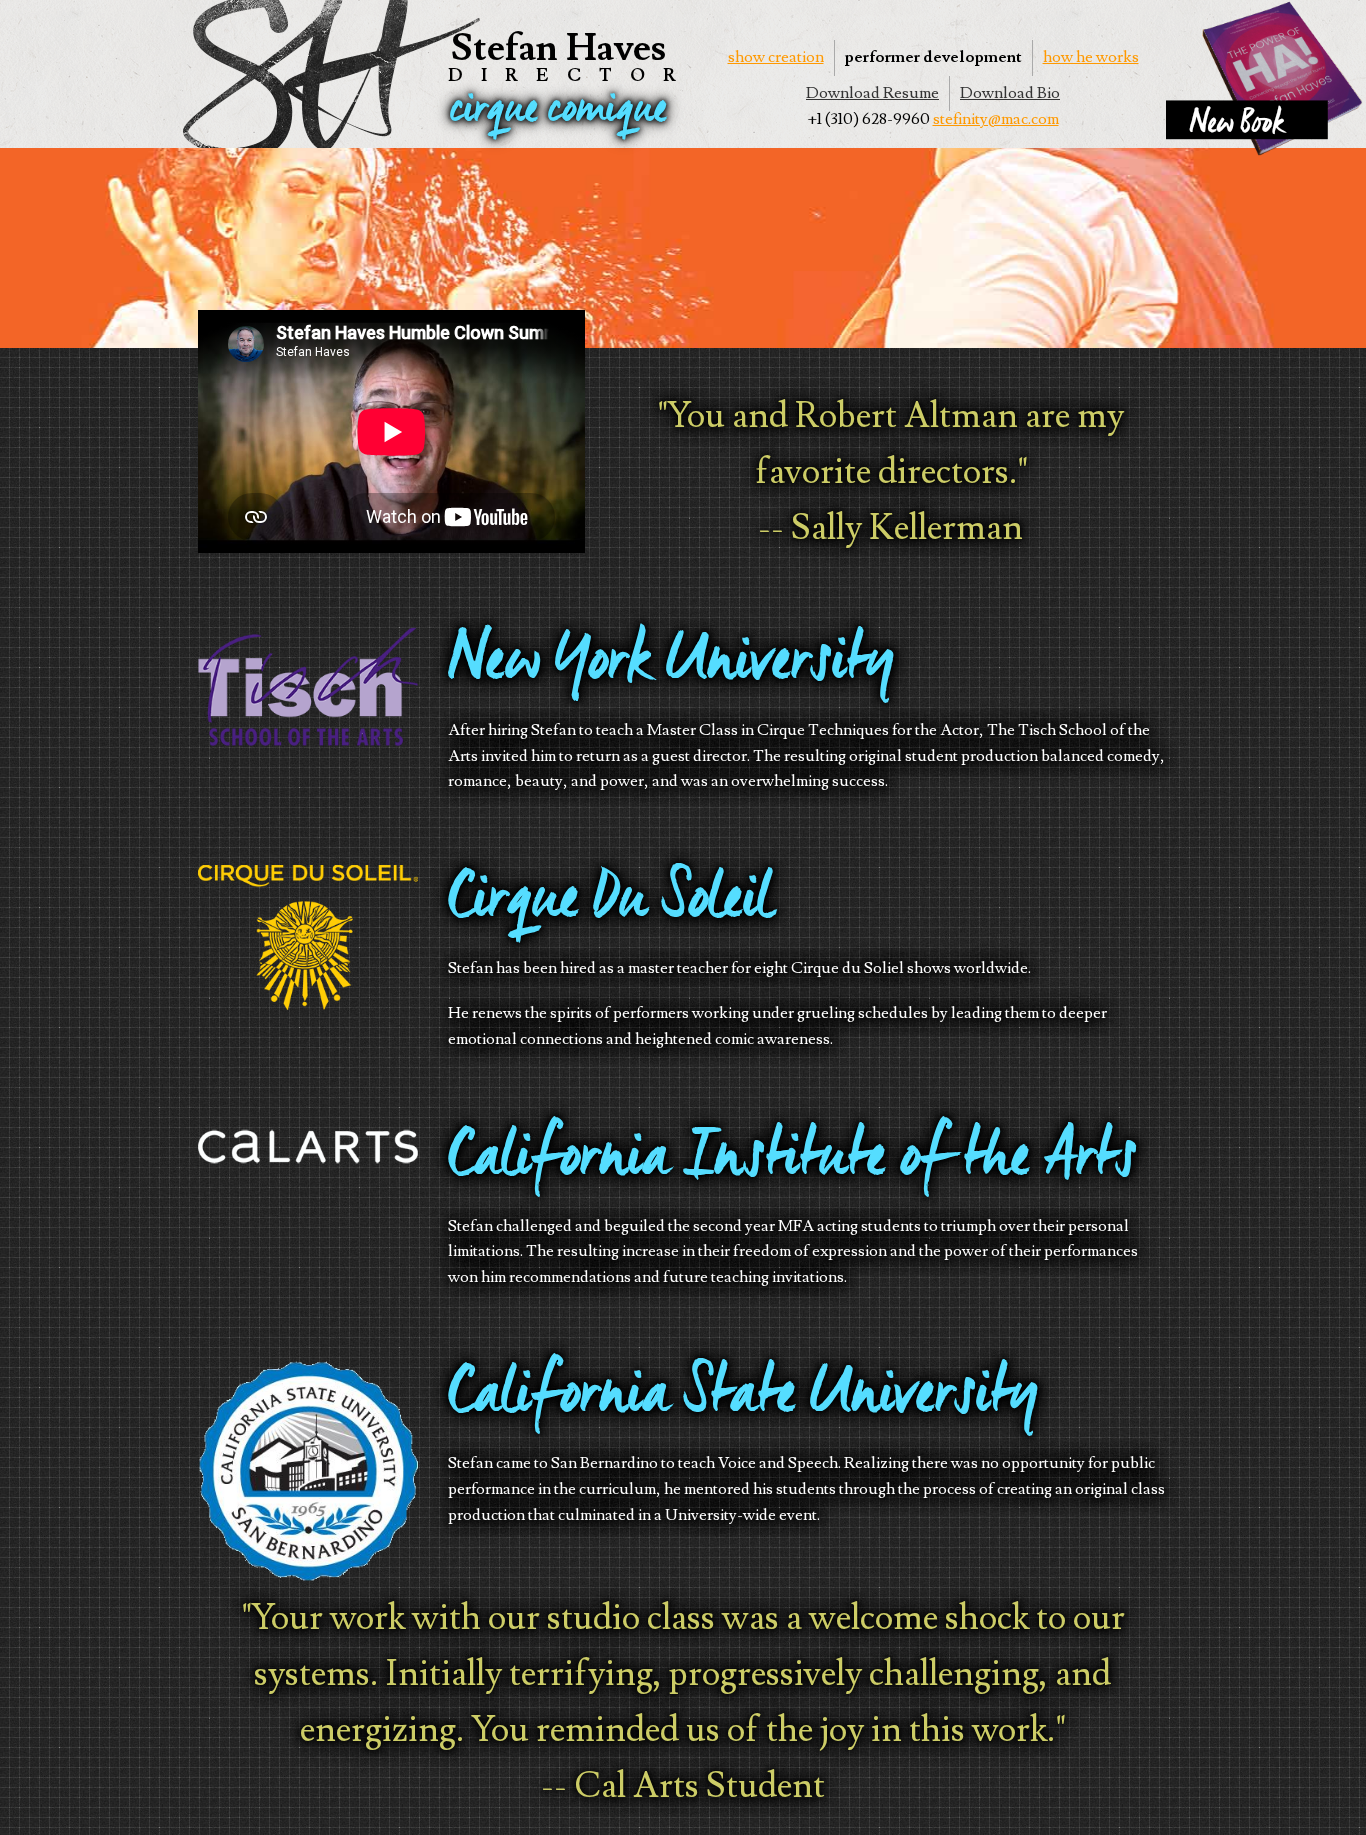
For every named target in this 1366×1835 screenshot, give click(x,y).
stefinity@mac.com (996, 119)
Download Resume (872, 93)
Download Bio (1010, 93)
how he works (1091, 57)
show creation (776, 57)
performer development (933, 57)
